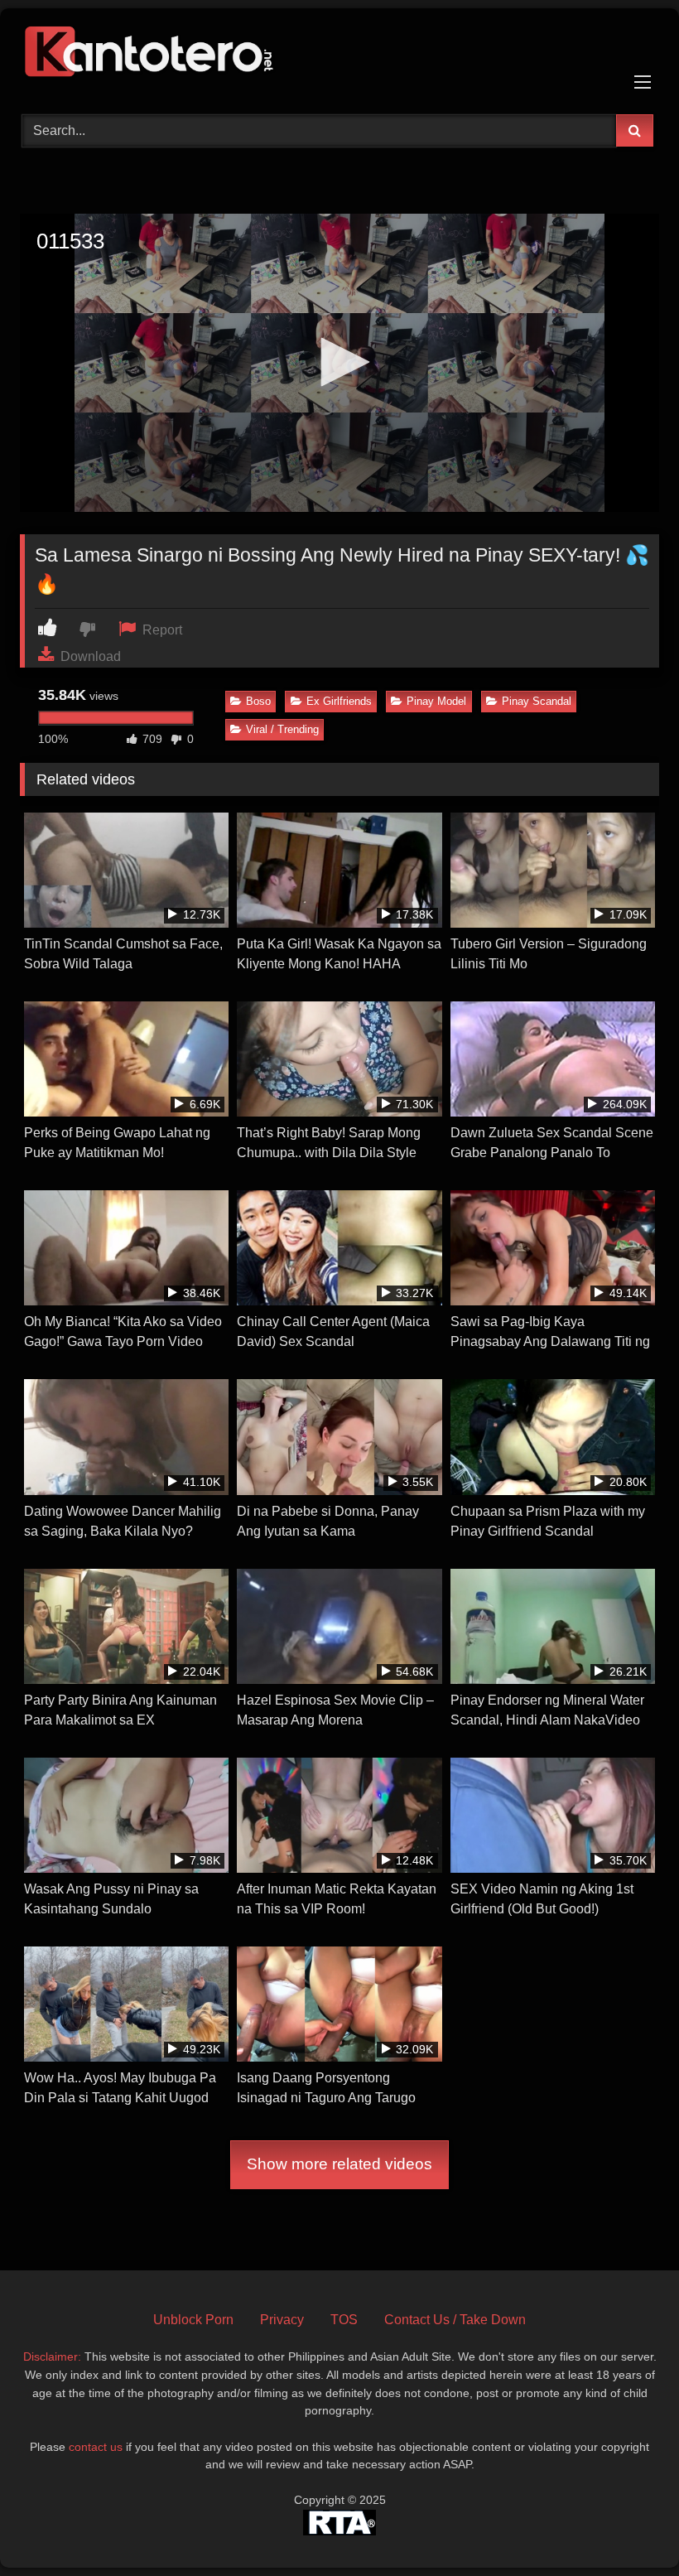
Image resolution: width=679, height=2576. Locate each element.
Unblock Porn (193, 2320)
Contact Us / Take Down (455, 2320)
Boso (258, 701)
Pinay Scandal (537, 701)
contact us (96, 2447)
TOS (344, 2320)
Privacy (282, 2320)
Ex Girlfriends (339, 701)
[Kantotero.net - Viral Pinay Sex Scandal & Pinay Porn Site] (339, 55)
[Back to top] (628, 2527)
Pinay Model (436, 701)
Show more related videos (339, 2164)
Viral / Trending (282, 729)
